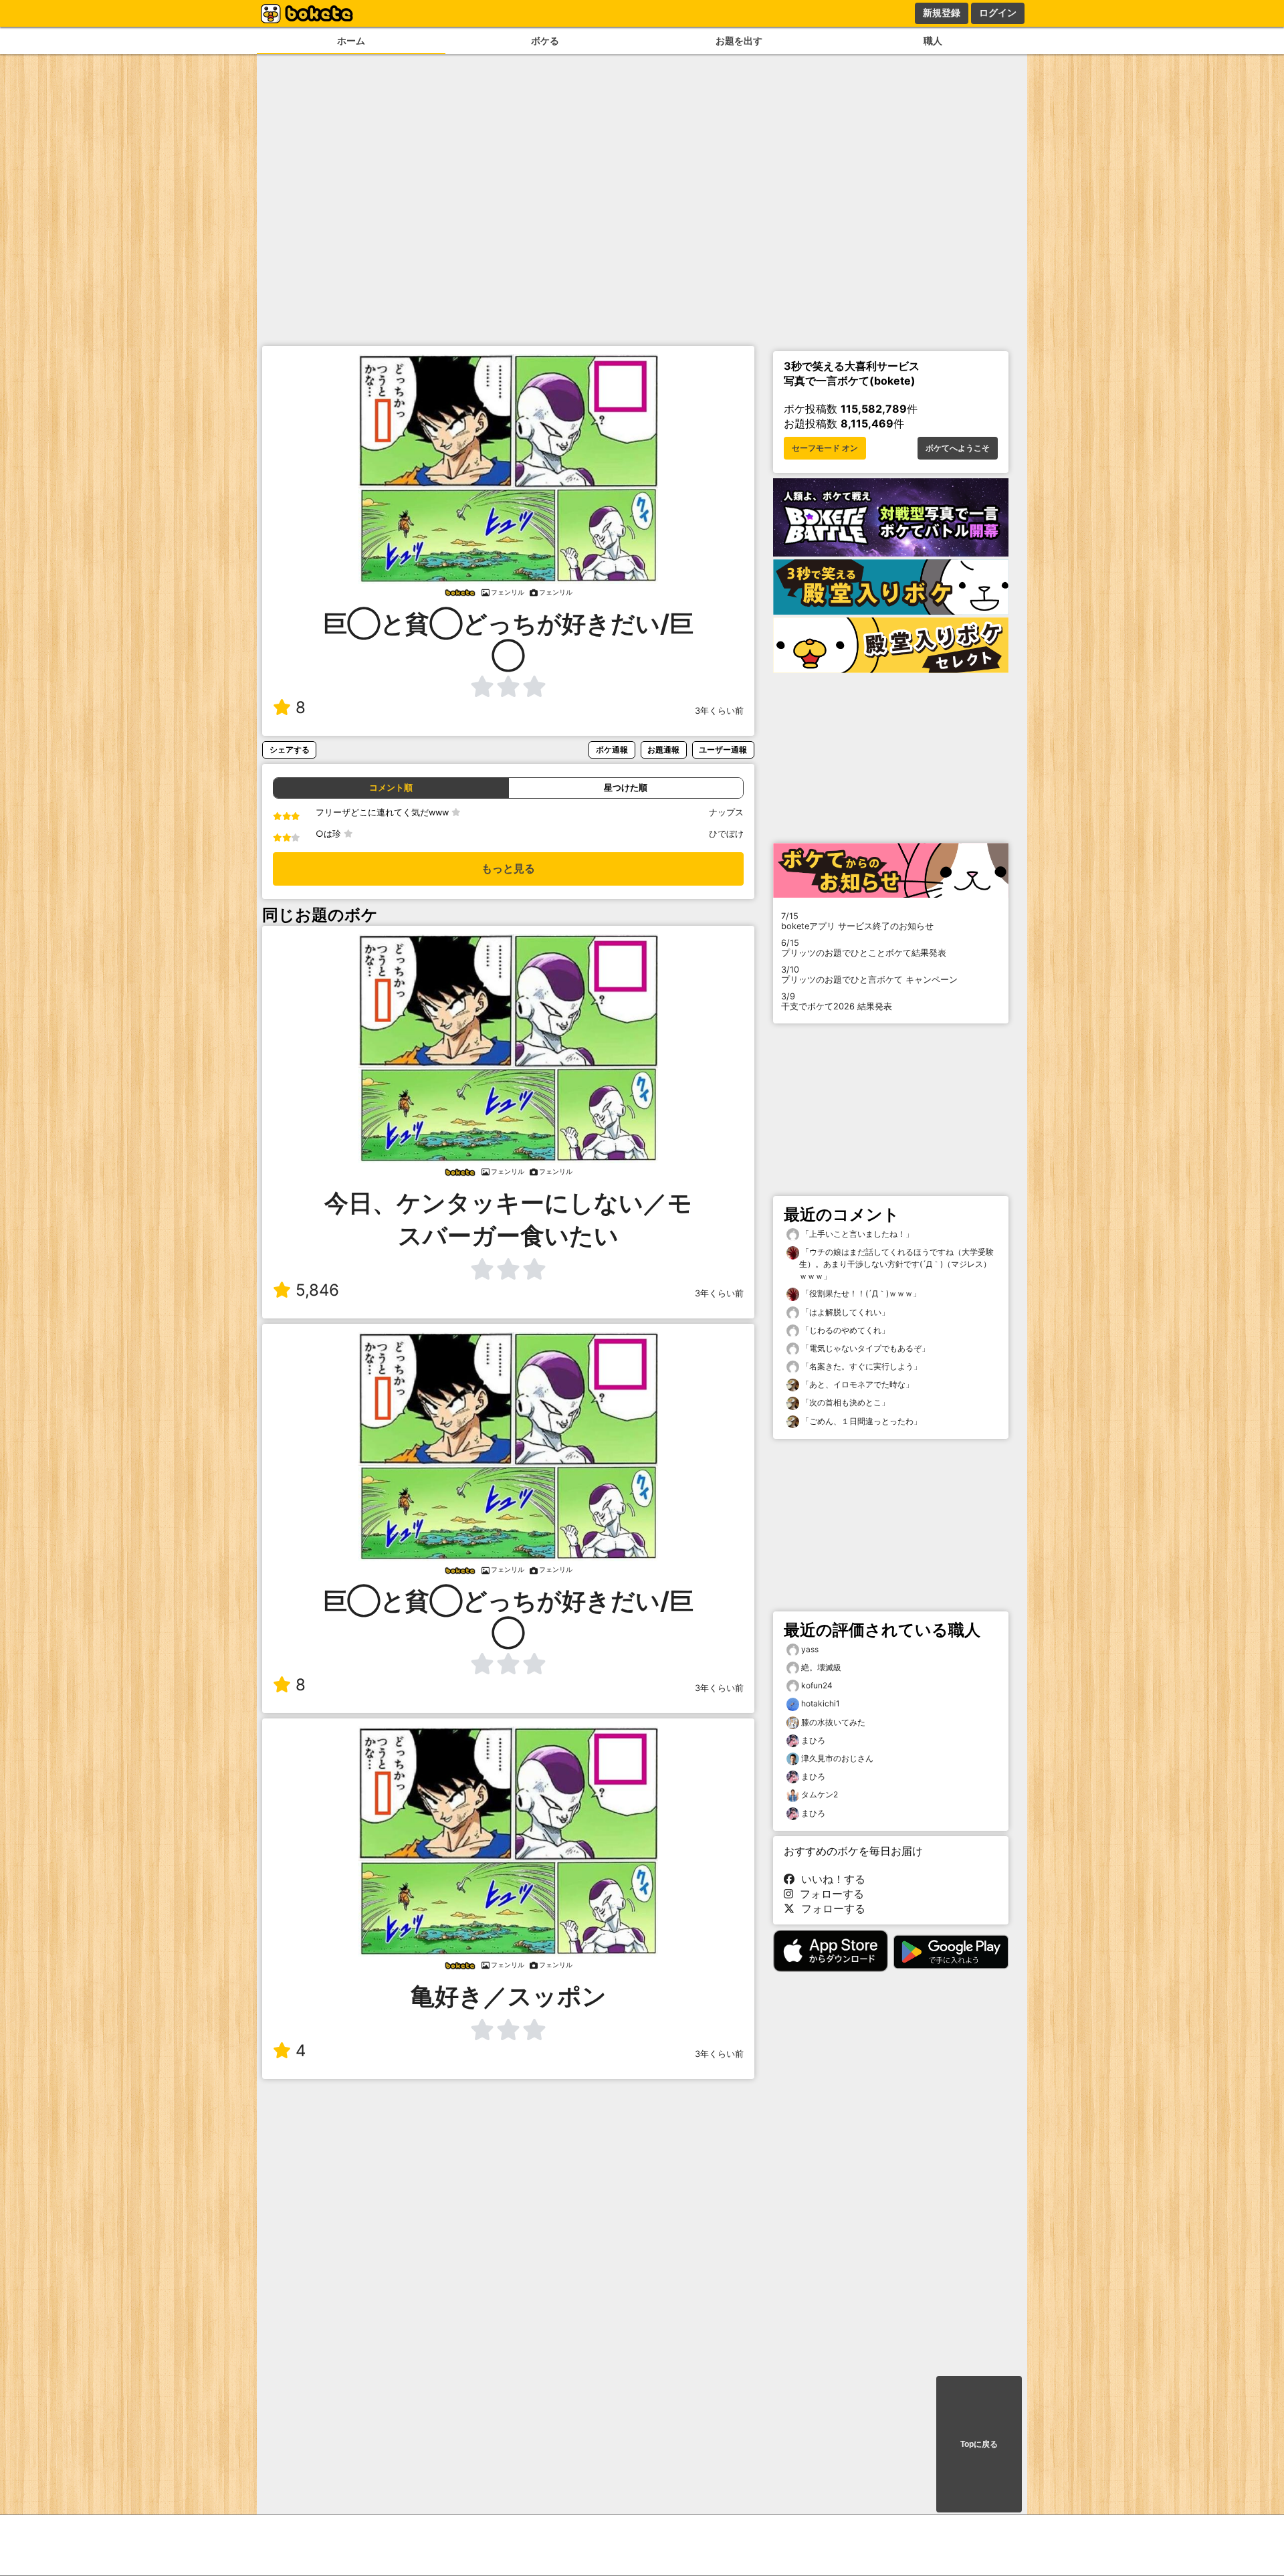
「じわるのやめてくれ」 (844, 1330)
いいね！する (830, 1879)
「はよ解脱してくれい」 (844, 1312)
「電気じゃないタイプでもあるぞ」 (864, 1348)
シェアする (290, 750)
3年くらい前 (719, 711)
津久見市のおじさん (837, 1758)
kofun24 (817, 1685)
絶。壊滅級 (821, 1667)
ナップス (726, 812)
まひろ (813, 1740)
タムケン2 (820, 1794)
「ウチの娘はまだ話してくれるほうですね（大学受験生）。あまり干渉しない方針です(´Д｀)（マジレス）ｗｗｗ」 (896, 1264)
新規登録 (942, 13)
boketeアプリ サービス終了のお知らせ (857, 921)
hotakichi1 (821, 1703)
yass (810, 1649)
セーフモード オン (825, 448)
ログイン (998, 13)
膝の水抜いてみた (833, 1722)
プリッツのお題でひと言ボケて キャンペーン (869, 975)
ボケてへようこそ (958, 448)
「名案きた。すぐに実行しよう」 (860, 1366)
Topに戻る (979, 2444)
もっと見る (508, 869)
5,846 (317, 1290)
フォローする (829, 1894)
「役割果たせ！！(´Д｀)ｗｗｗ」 (860, 1293)
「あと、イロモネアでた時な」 (856, 1384)
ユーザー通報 (723, 750)
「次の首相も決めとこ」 (844, 1402)
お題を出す (739, 40)
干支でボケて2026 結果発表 (837, 1001)
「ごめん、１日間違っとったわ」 (860, 1421)
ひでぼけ (726, 834)
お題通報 (663, 750)
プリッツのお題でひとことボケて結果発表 (864, 948)
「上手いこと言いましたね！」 (856, 1234)
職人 (933, 40)
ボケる (545, 40)
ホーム (351, 40)
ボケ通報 (612, 750)
